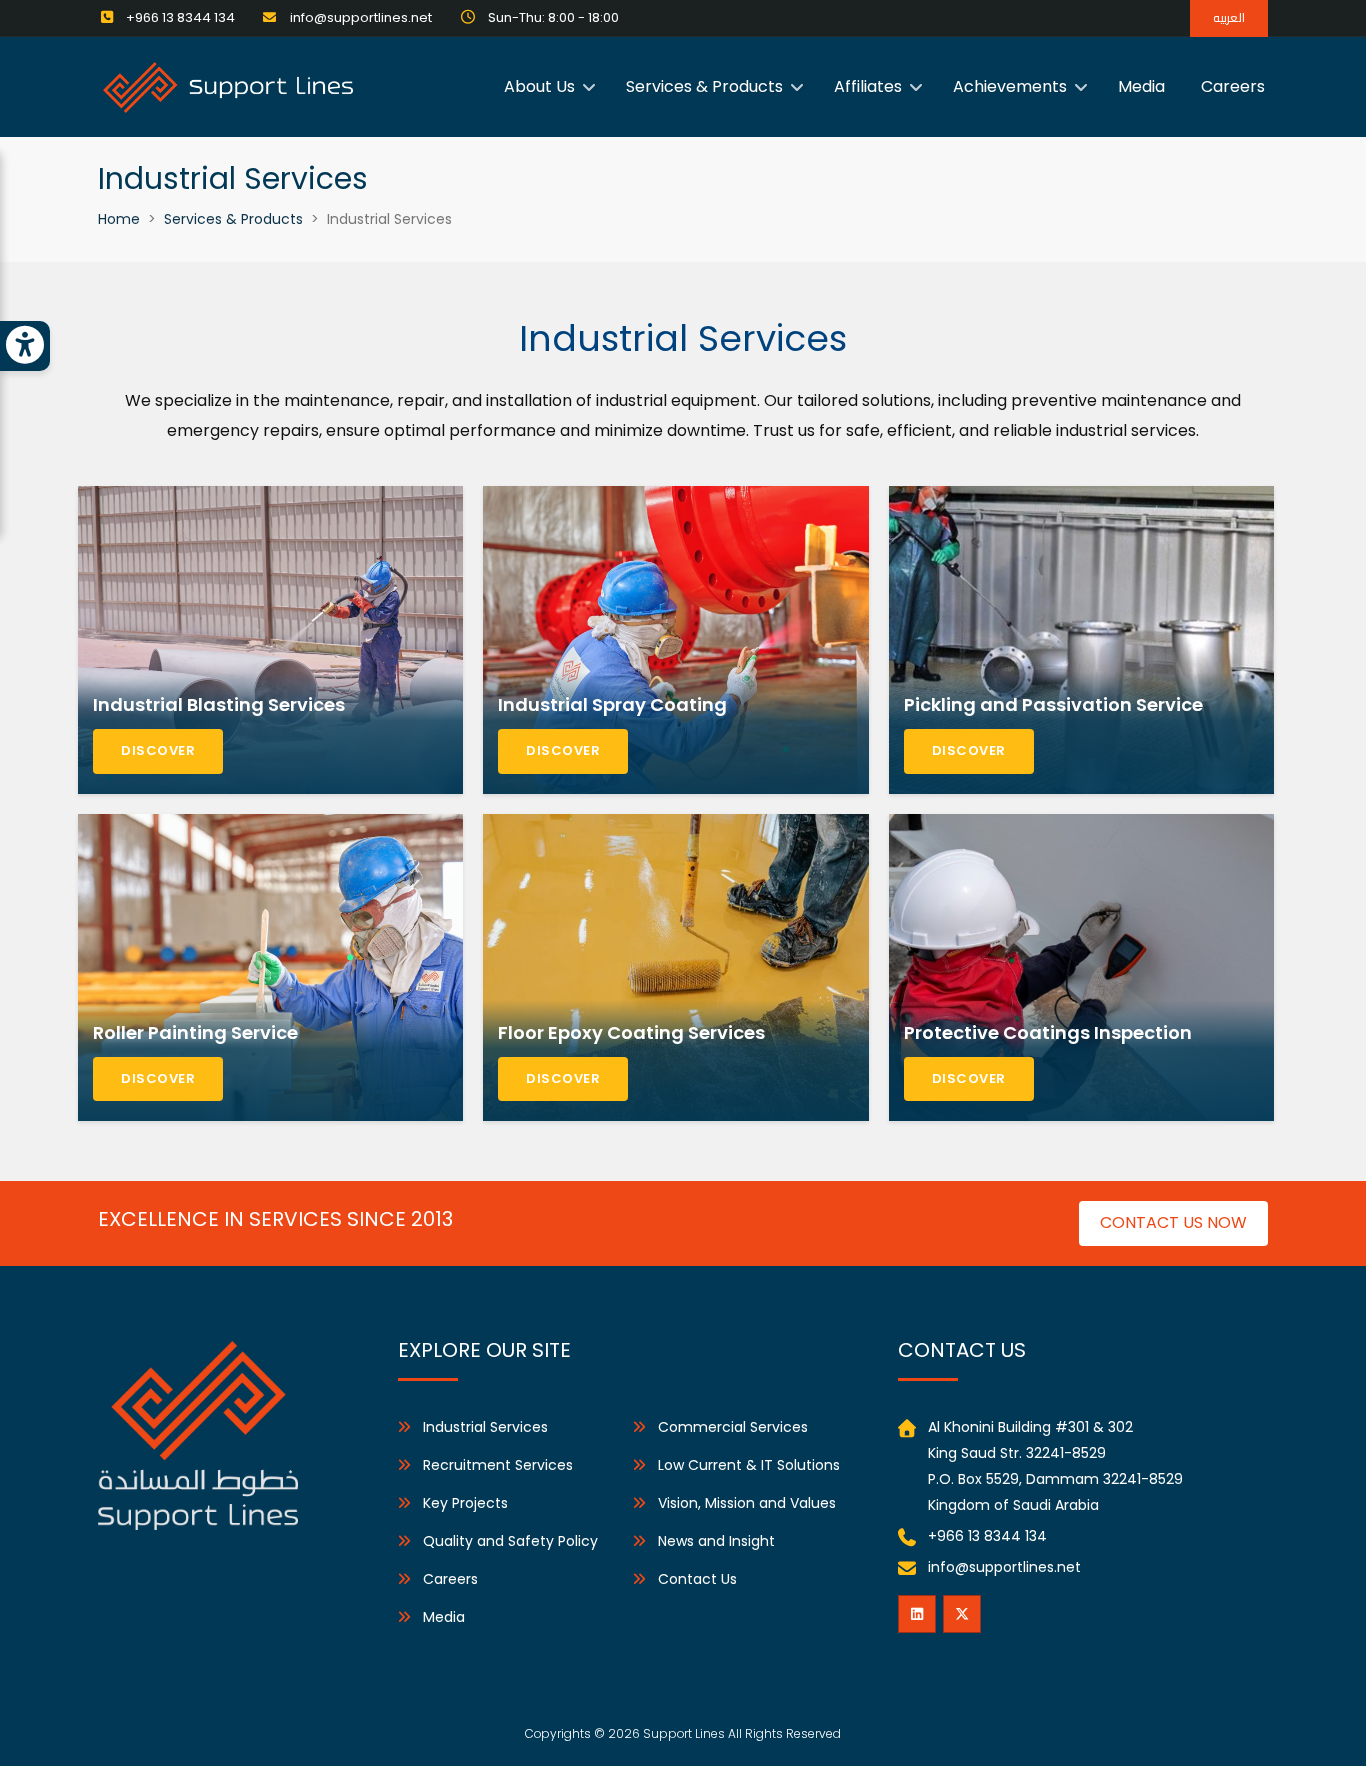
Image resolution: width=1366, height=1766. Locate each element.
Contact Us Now (1173, 1222)
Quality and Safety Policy (510, 1541)
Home (119, 219)
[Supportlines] (228, 86)
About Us (539, 86)
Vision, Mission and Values (747, 1503)
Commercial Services (733, 1427)
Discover (158, 750)
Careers (1233, 86)
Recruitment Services (498, 1465)
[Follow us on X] (962, 1614)
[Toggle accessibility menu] (25, 346)
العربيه (1229, 17)
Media (1141, 86)
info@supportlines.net (1004, 1567)
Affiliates (868, 86)
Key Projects (465, 1503)
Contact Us (697, 1579)
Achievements (1010, 86)
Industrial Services (485, 1427)
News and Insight (716, 1541)
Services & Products (704, 86)
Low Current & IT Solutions (749, 1465)
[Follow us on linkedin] (917, 1614)
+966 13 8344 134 (987, 1536)
